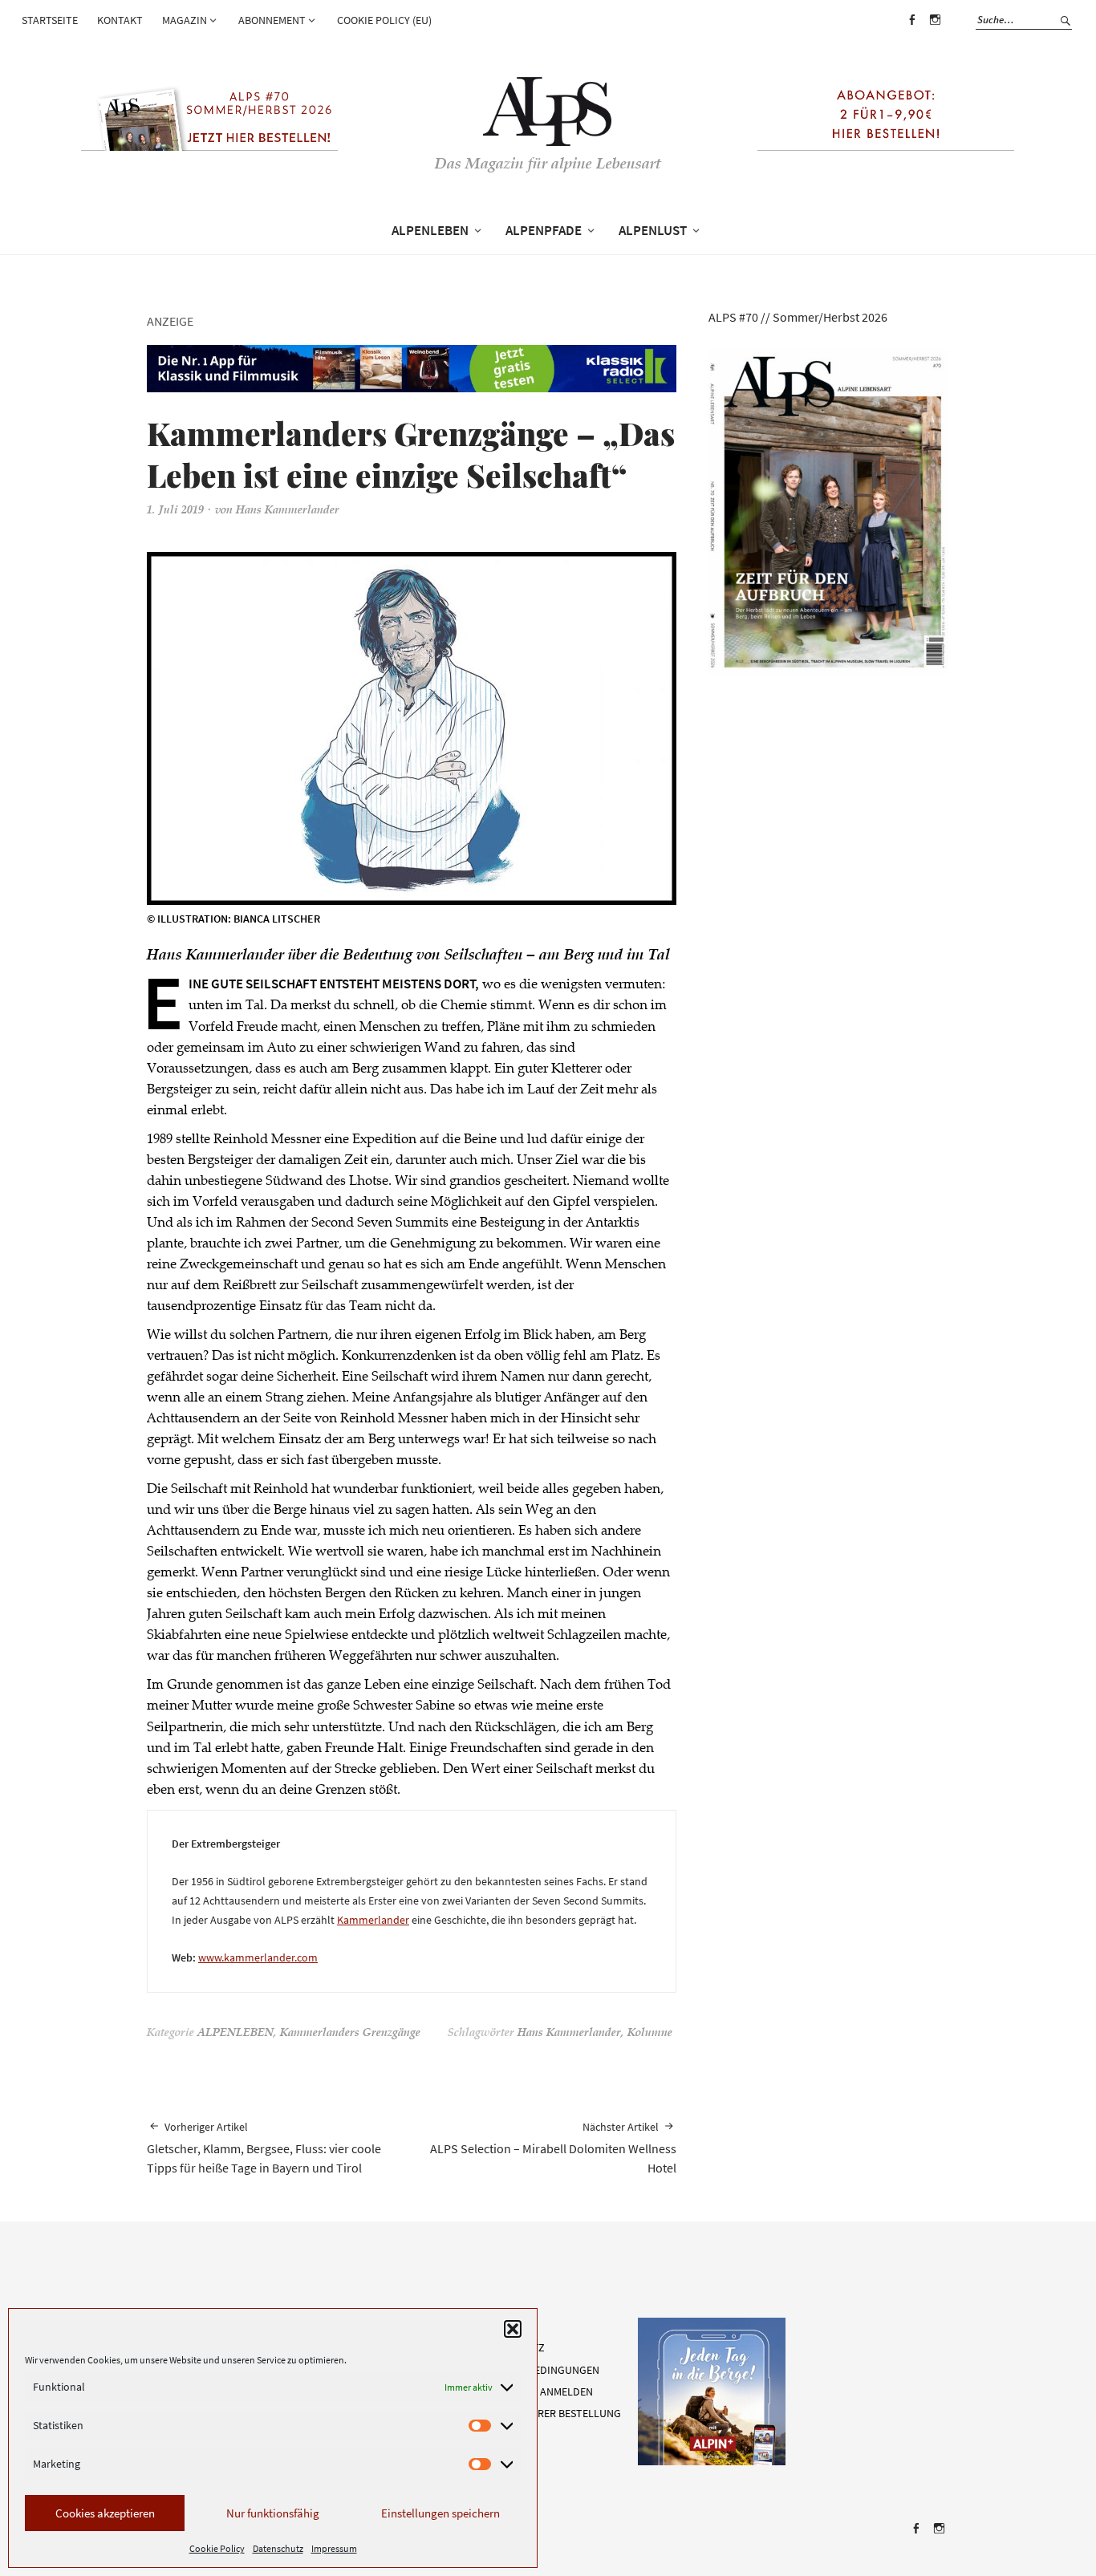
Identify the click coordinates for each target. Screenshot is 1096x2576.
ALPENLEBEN (430, 230)
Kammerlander (373, 1920)
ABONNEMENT (272, 20)
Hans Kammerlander (288, 511)
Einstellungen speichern (440, 2513)
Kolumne (650, 2034)
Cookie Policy (217, 2548)
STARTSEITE (50, 20)
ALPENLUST (653, 230)
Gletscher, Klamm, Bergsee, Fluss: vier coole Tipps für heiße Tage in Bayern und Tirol (264, 2148)
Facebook (911, 31)
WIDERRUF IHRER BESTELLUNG (548, 2413)
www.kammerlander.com (258, 1957)
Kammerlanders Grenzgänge (350, 2034)
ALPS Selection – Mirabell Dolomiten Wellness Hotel (553, 2148)
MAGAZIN (185, 20)
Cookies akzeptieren (105, 2513)
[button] (513, 2329)
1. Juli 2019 (175, 511)
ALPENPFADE (544, 230)
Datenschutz (278, 2548)
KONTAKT (120, 20)
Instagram (935, 31)
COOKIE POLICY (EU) (384, 20)
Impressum (334, 2548)
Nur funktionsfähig (273, 2513)
